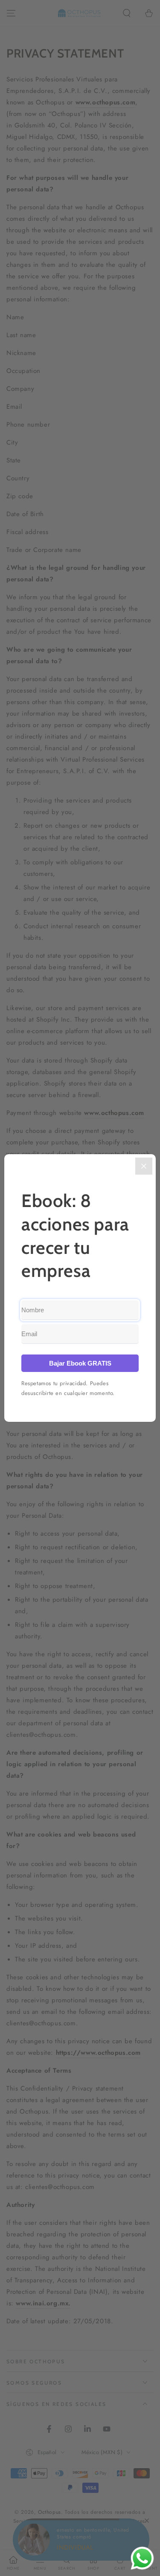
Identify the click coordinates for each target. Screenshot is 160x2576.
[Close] (144, 1166)
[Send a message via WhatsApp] (142, 2558)
